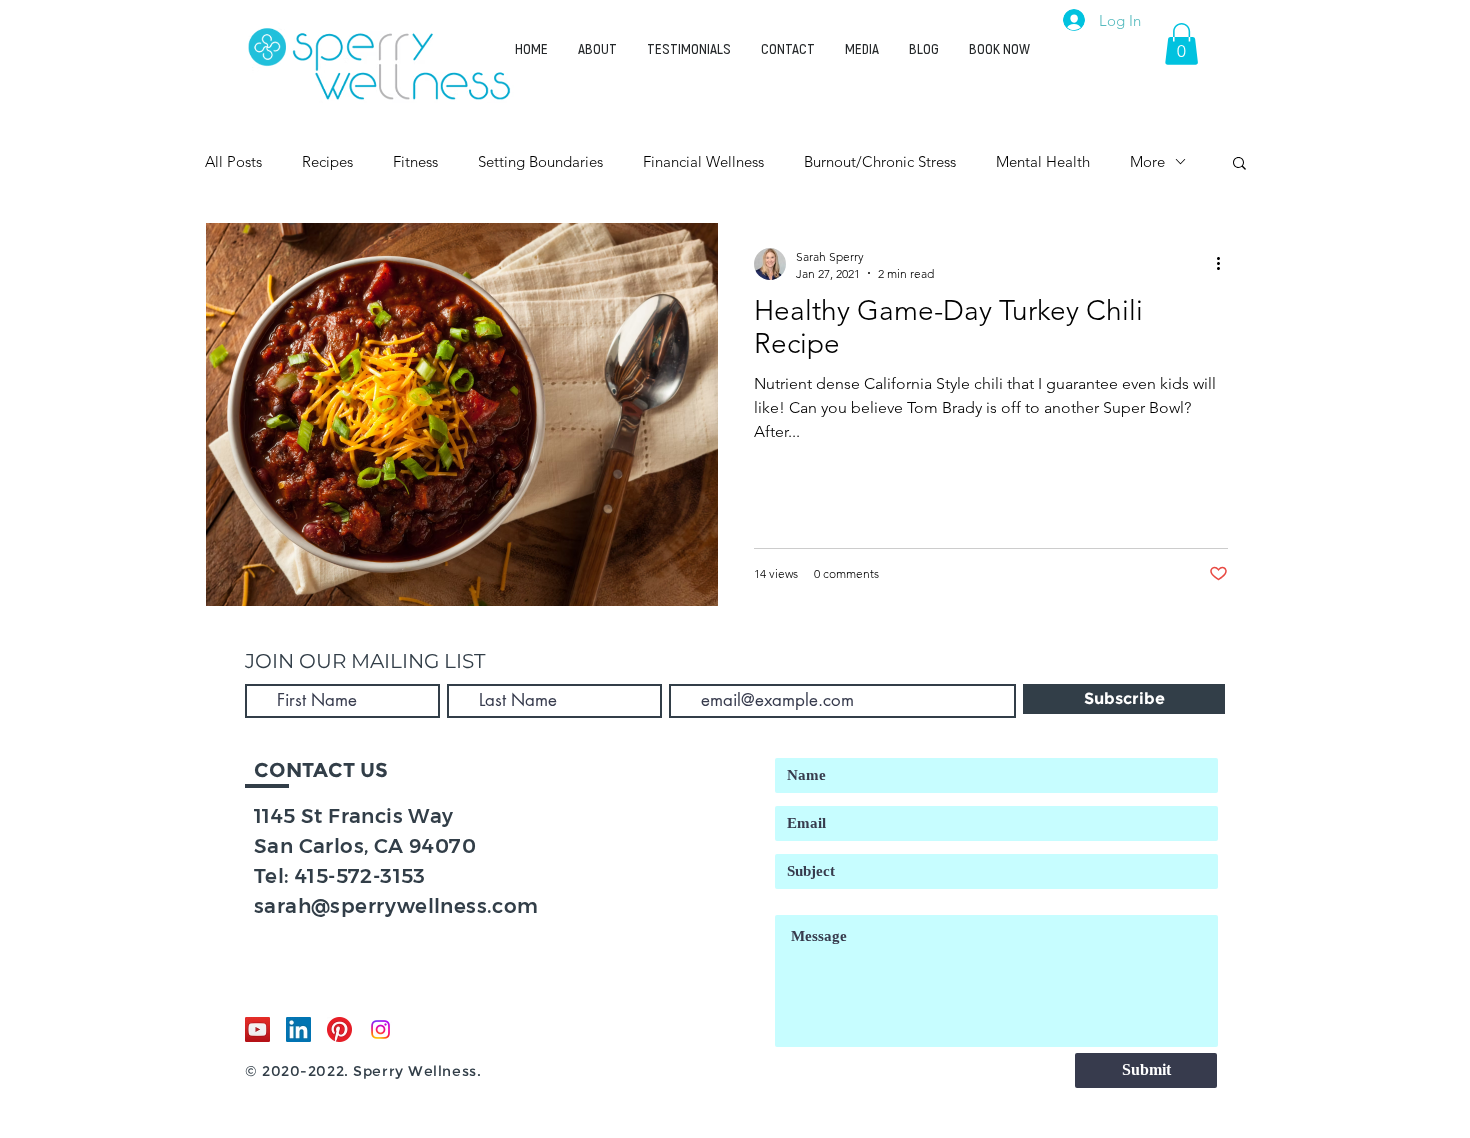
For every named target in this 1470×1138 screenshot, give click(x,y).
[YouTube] (257, 1029)
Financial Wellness (703, 161)
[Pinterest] (339, 1029)
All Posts (233, 161)
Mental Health (1043, 161)
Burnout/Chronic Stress (880, 161)
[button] (1181, 44)
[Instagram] (380, 1029)
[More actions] (1225, 264)
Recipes (327, 161)
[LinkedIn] (298, 1029)
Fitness (415, 161)
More (1147, 161)
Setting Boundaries (540, 161)
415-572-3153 (360, 876)
